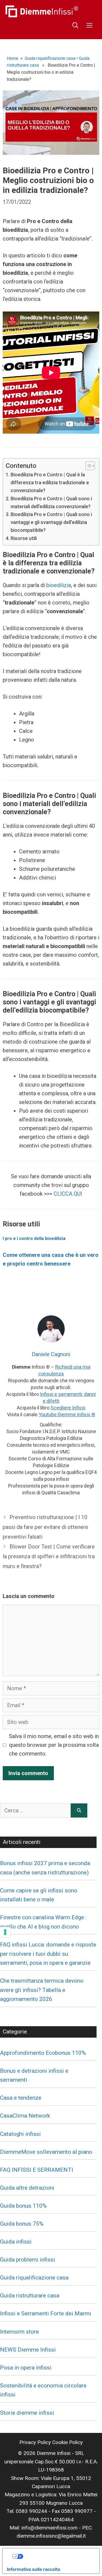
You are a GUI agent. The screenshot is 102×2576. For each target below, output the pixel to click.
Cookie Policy (67, 2442)
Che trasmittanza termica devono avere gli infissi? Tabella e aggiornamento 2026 (42, 1990)
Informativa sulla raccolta (33, 2569)
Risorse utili (24, 538)
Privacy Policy (35, 2442)
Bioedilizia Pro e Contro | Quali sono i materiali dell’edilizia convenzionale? (51, 502)
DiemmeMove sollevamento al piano (46, 2152)
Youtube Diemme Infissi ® (67, 1415)
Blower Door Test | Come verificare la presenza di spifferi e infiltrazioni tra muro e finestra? (49, 1556)
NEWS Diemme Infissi (28, 2350)
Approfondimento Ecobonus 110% (43, 2053)
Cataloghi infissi (20, 2134)
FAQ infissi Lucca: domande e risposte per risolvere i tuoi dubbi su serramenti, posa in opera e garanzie (48, 1954)
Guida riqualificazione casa (50, 58)
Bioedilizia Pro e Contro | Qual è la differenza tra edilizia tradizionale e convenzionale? (50, 482)
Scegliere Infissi (68, 1408)
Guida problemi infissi (28, 2260)
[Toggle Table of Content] (87, 466)
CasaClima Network (25, 2116)
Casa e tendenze (21, 2098)
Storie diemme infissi (27, 2413)
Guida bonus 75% (22, 2224)
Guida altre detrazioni (27, 2188)
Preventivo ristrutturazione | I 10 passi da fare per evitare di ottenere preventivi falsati (45, 1527)
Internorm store (19, 2332)
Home (13, 58)
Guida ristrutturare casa (30, 2296)
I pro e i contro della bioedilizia (35, 1238)
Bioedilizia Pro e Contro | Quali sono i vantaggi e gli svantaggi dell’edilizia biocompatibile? (51, 522)
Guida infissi (16, 2242)
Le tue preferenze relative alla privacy (57, 2556)
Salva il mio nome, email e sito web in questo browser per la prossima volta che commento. (54, 1745)
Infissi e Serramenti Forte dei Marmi (46, 2313)
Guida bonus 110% (23, 2206)
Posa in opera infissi (26, 2368)
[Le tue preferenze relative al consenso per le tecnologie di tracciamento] (5, 1932)
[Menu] (89, 26)
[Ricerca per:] (35, 1810)
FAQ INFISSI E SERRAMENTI (37, 2170)
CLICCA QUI (67, 1194)
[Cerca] (79, 1810)
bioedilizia (59, 585)
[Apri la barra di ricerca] (75, 26)
